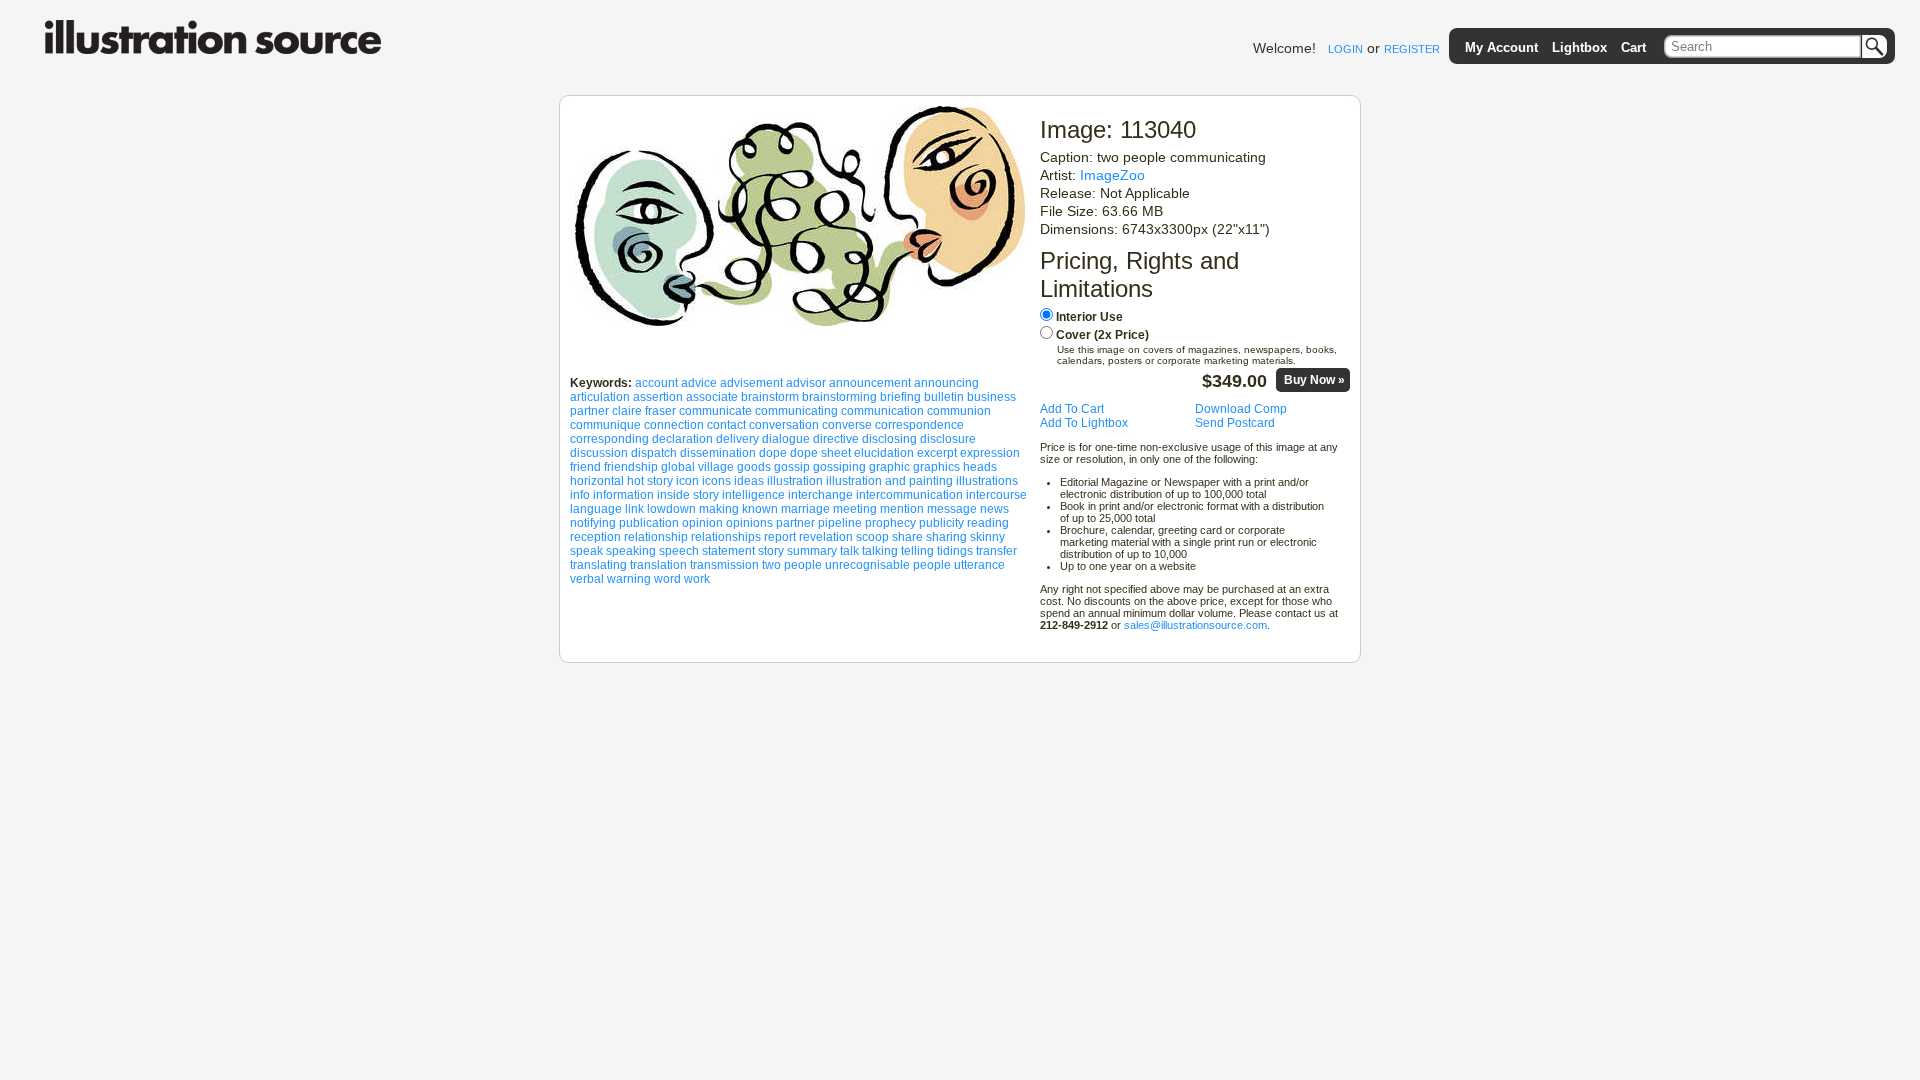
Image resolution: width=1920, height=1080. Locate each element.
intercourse (996, 495)
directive (836, 439)
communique (605, 425)
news (994, 509)
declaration (682, 439)
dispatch (654, 453)
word (667, 579)
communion (959, 411)
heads (980, 467)
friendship (631, 467)
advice (699, 383)
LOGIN (1345, 49)
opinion (702, 523)
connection (674, 425)
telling (917, 551)
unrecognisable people (888, 565)
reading (988, 523)
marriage (805, 509)
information (623, 495)
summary (812, 551)
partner (795, 523)
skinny (987, 537)
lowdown (671, 509)
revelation (826, 537)
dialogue (786, 439)
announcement (870, 383)
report (780, 537)
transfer (996, 551)
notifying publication (624, 523)
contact (726, 425)
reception (595, 537)
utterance (979, 565)
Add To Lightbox (1084, 423)
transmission (724, 565)
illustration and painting (889, 481)
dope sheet (820, 453)
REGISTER (1412, 49)
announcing (946, 383)
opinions (749, 523)
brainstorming (839, 397)
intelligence (753, 495)
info (580, 495)
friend (585, 467)
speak (586, 551)
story (771, 551)
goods (754, 467)
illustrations (987, 481)
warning (629, 579)
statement (728, 551)
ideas (749, 481)
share (907, 537)
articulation (600, 397)
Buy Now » (1314, 380)
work (697, 579)
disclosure (948, 439)
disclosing (889, 439)
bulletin (944, 397)
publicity (941, 523)
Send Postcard (1235, 423)
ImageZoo (1112, 175)
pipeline (840, 523)
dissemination (718, 453)
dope (773, 453)
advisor (806, 383)
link (634, 509)
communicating (796, 411)
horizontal (597, 481)
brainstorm (770, 397)
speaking (631, 551)
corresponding (609, 439)
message (952, 509)
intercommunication (909, 495)
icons (716, 481)
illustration (795, 481)
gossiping (839, 467)
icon (687, 481)
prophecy (890, 523)
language (596, 509)
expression (990, 453)
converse (847, 425)
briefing (900, 397)
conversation (784, 425)
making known (738, 509)
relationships (726, 537)
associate (712, 397)
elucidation (884, 453)
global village (697, 467)
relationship (656, 537)
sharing (946, 537)
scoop (872, 537)
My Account (1501, 47)
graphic (889, 467)
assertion (658, 397)
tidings (955, 551)
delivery (737, 439)
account (656, 383)
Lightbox (1579, 47)
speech (679, 551)
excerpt (937, 453)
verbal (587, 579)
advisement (751, 383)
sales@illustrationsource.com (1195, 625)
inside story (688, 495)
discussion (599, 453)
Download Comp (1241, 409)
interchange (820, 495)
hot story (650, 481)
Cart (1633, 47)
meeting (855, 509)
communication (882, 411)
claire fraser (644, 411)
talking (880, 551)
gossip (792, 467)
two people (792, 565)
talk (849, 551)
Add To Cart (1072, 409)
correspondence (919, 425)
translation (658, 565)
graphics (936, 467)
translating (598, 565)
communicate (715, 411)
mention (902, 509)
